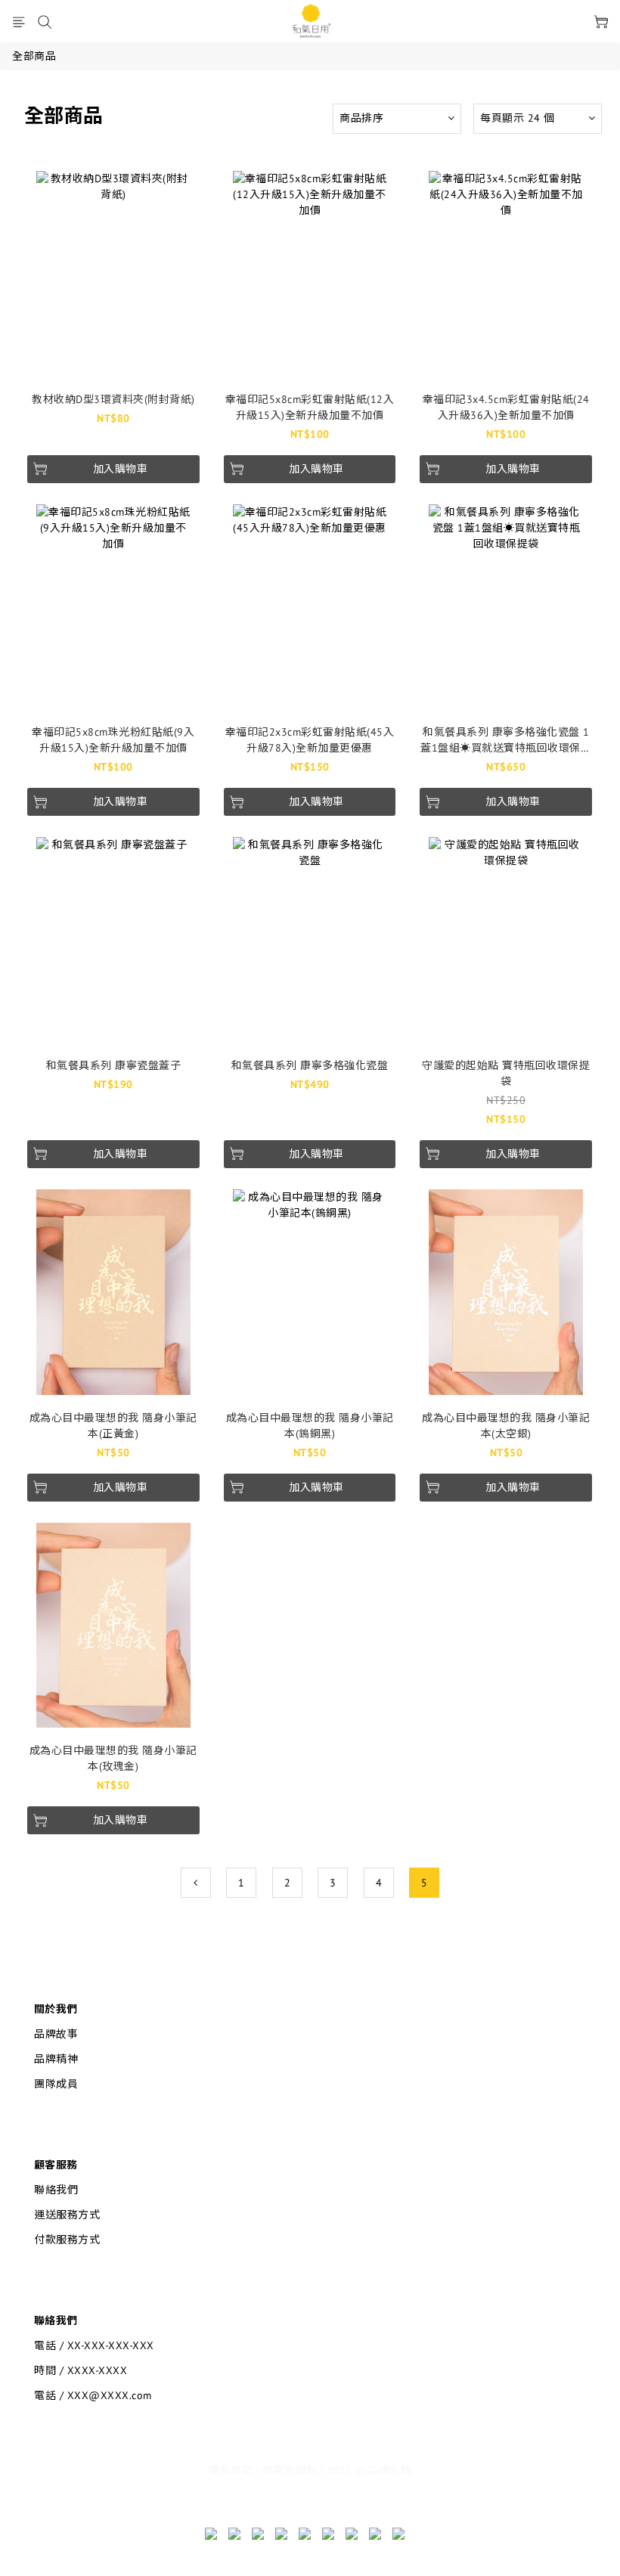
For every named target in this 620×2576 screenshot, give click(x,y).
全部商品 (34, 56)
